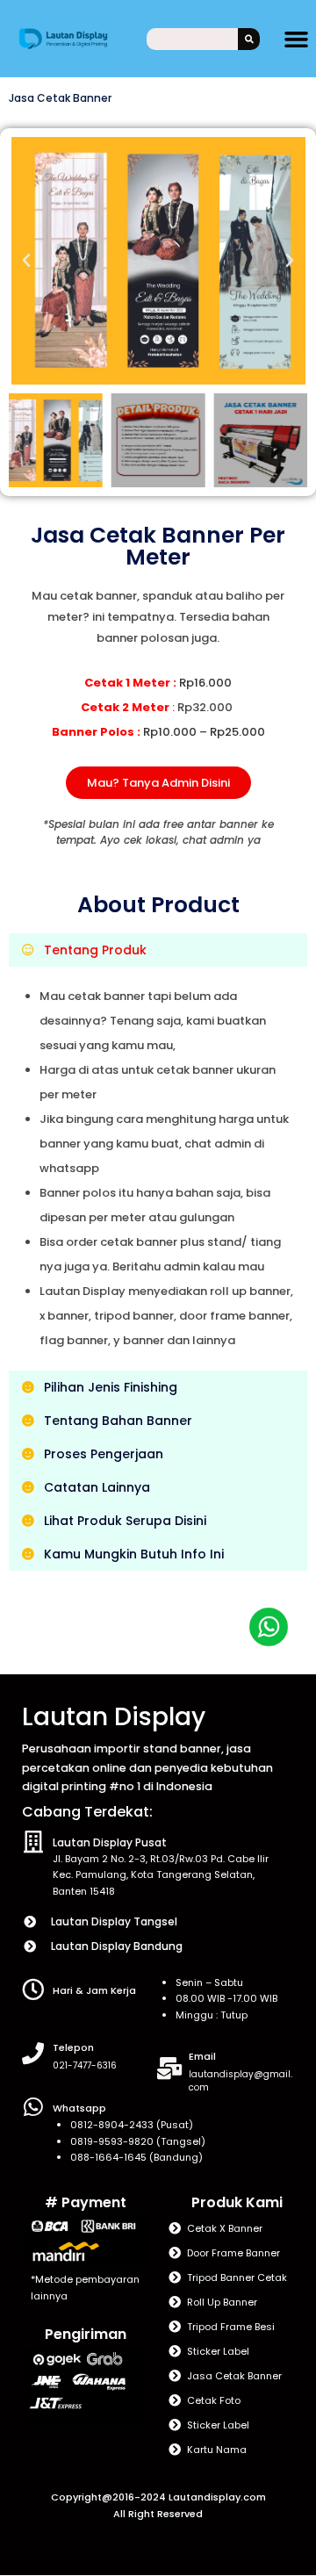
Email (202, 2056)
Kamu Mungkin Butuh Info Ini (134, 1554)
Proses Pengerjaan (104, 1454)
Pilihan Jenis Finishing (111, 1387)
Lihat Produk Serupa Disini (125, 1521)
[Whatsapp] (33, 2107)
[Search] (249, 39)
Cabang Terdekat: (87, 1812)
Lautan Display (114, 1717)
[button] (297, 39)
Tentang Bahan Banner (118, 1421)
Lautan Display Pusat (110, 1842)
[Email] (169, 2068)
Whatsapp (79, 2108)
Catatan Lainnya (97, 1487)
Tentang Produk (95, 950)
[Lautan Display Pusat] (33, 1842)
